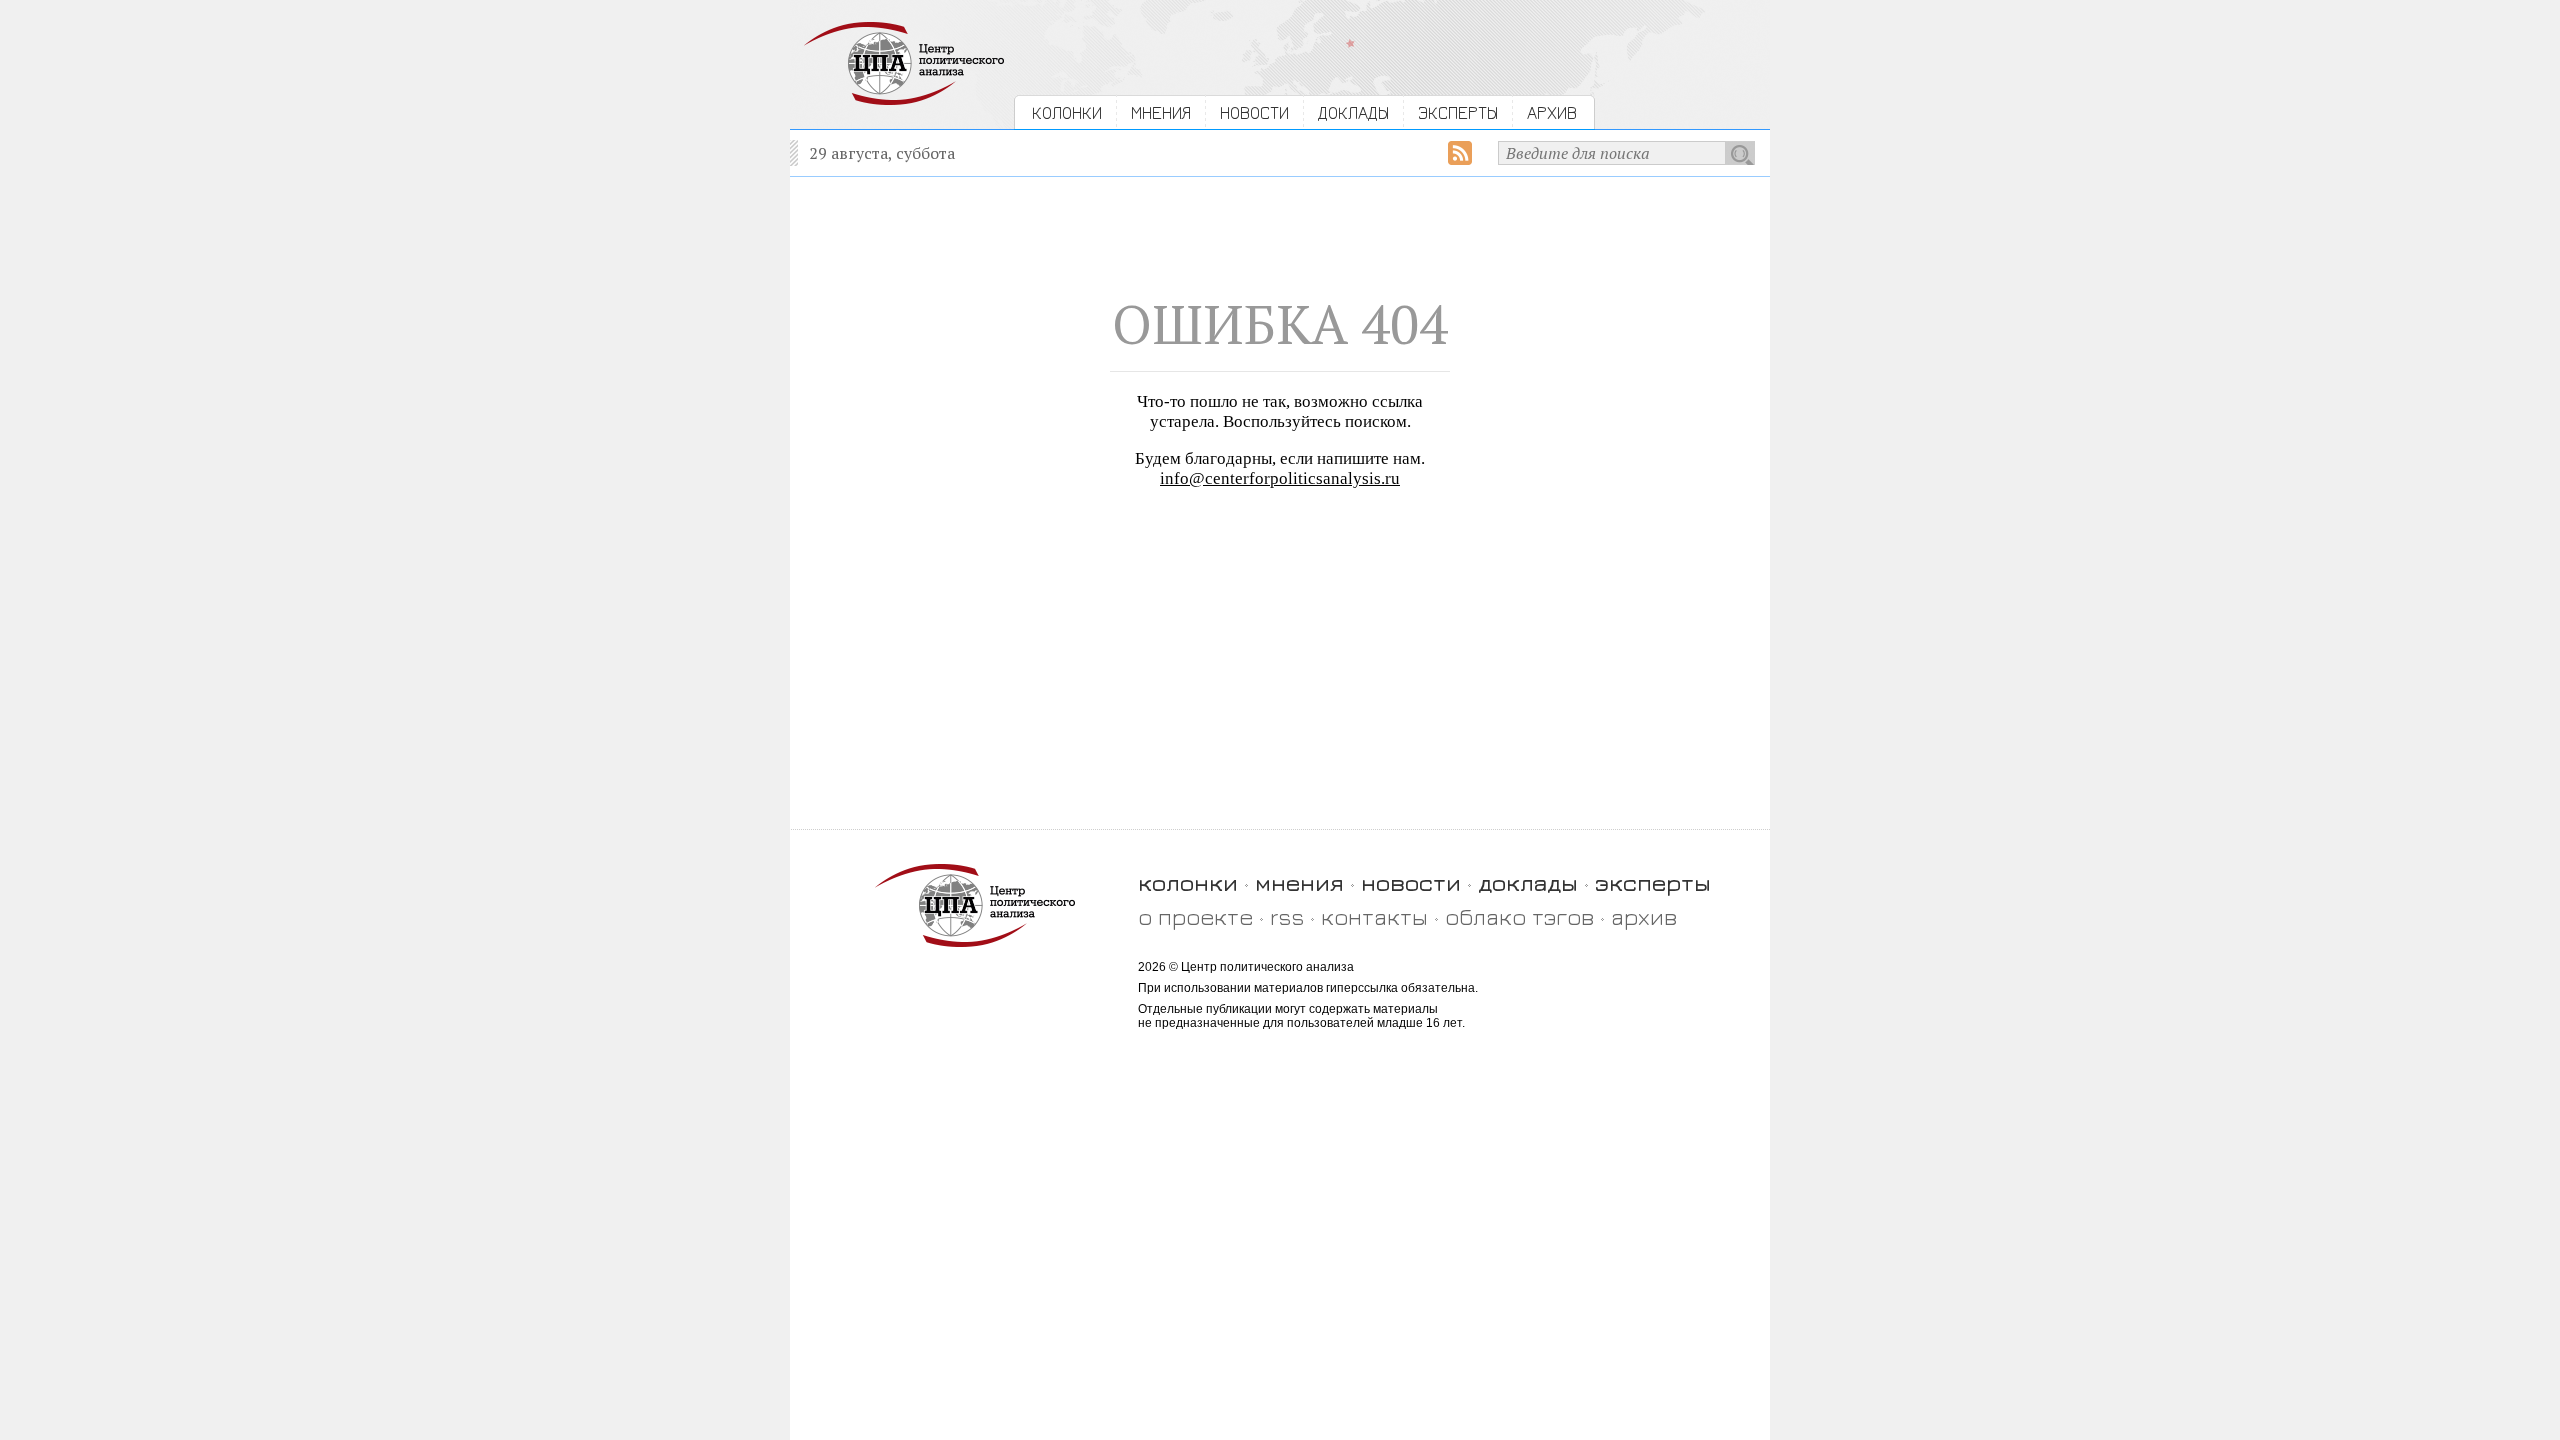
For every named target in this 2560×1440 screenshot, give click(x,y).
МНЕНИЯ (1161, 112)
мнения (1299, 882)
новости (1411, 882)
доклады (1528, 882)
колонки (1188, 882)
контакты (1374, 916)
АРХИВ (1552, 112)
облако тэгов (1519, 916)
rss (1287, 916)
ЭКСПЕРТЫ (1458, 112)
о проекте (1195, 916)
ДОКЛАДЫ (1353, 112)
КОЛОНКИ (1067, 112)
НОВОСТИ (1254, 112)
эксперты (1653, 882)
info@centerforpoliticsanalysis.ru (1280, 478)
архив (1644, 916)
